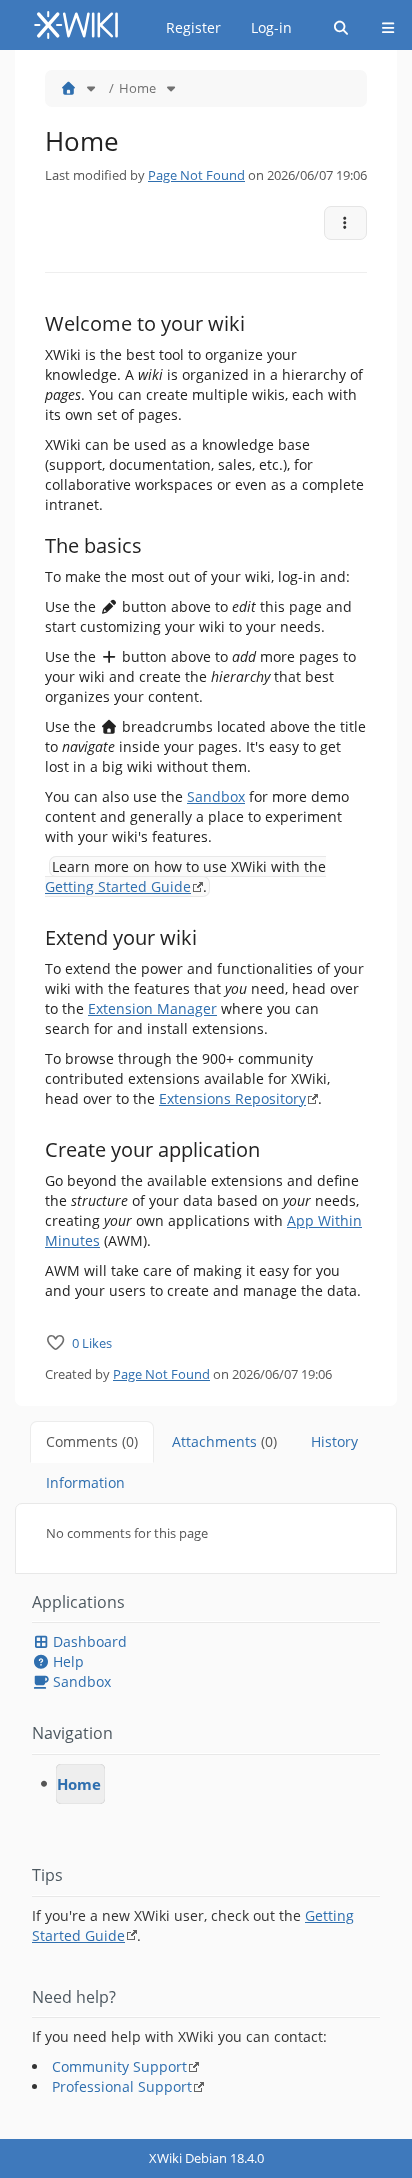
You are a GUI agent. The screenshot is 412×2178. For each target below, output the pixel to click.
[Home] (68, 88)
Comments (92, 1441)
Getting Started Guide (118, 886)
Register (193, 27)
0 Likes (92, 1343)
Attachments (224, 1441)
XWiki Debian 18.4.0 (206, 2158)
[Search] (341, 28)
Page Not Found (196, 175)
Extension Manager (152, 1008)
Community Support (119, 2066)
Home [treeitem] (79, 1784)
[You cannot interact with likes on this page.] (56, 1342)
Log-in (271, 27)
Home (137, 88)
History (334, 1441)
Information (85, 1482)
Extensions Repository (232, 1098)
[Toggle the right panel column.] (399, 81)
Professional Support (122, 2086)
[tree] (206, 1784)
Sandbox (216, 796)
